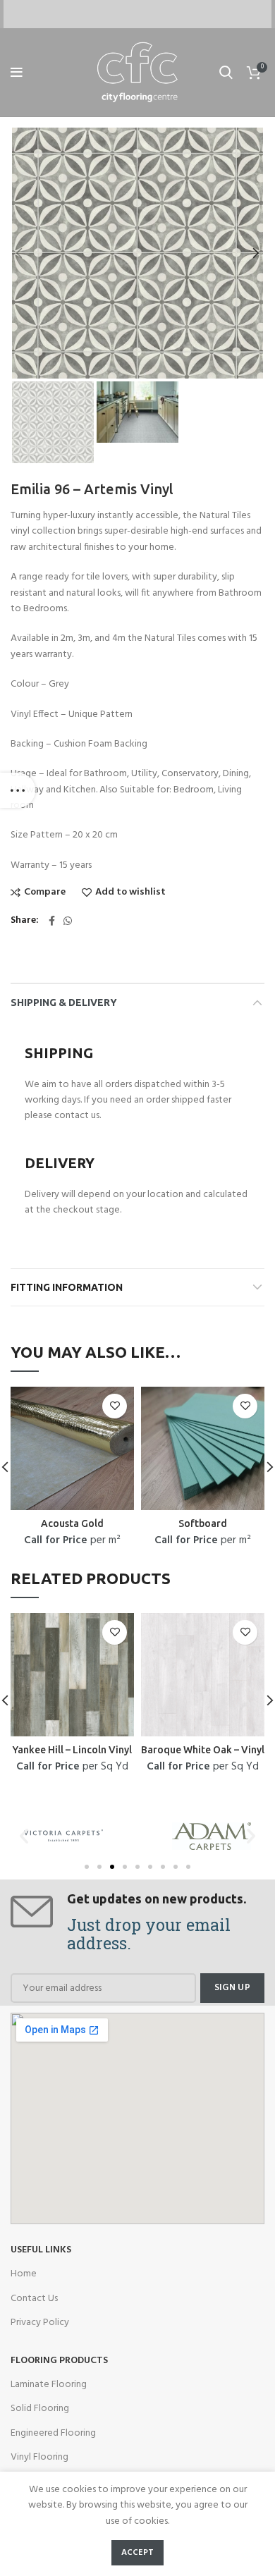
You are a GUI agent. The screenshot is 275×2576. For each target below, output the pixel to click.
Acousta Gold (72, 1523)
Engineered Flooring (53, 2433)
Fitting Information (67, 1287)
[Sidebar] (18, 790)
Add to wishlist (130, 893)
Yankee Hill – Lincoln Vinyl (72, 1750)
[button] (87, 1867)
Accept (138, 2553)
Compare (45, 893)
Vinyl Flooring (39, 2457)
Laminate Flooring (49, 2385)
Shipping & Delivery (64, 1002)
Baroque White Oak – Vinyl (203, 1750)
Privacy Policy (40, 2323)
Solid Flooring (40, 2409)
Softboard (203, 1523)
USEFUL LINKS (41, 2250)
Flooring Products (59, 2361)
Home (24, 2274)
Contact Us (34, 2299)
